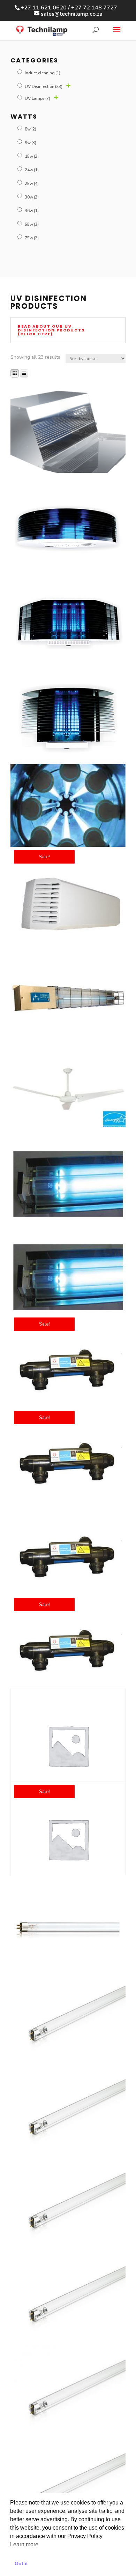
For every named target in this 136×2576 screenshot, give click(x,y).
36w (32, 211)
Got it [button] (21, 2563)
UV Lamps (37, 98)
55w (32, 224)
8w (31, 129)
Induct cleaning (43, 73)
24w (32, 170)
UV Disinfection (44, 87)
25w (32, 184)
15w (32, 156)
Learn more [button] (24, 2544)
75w (32, 238)
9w (31, 143)
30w (32, 197)
